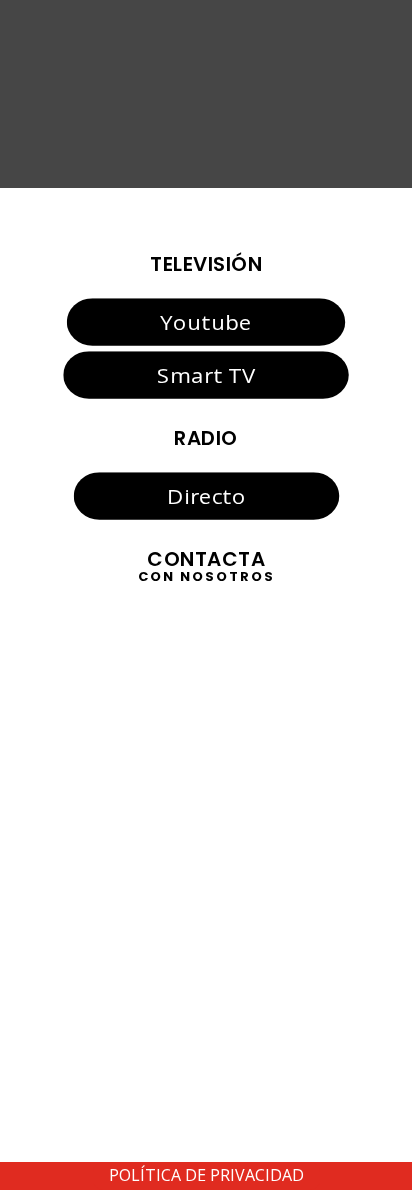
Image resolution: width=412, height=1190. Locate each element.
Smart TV (206, 374)
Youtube (205, 322)
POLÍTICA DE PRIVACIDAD (206, 1175)
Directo (206, 496)
